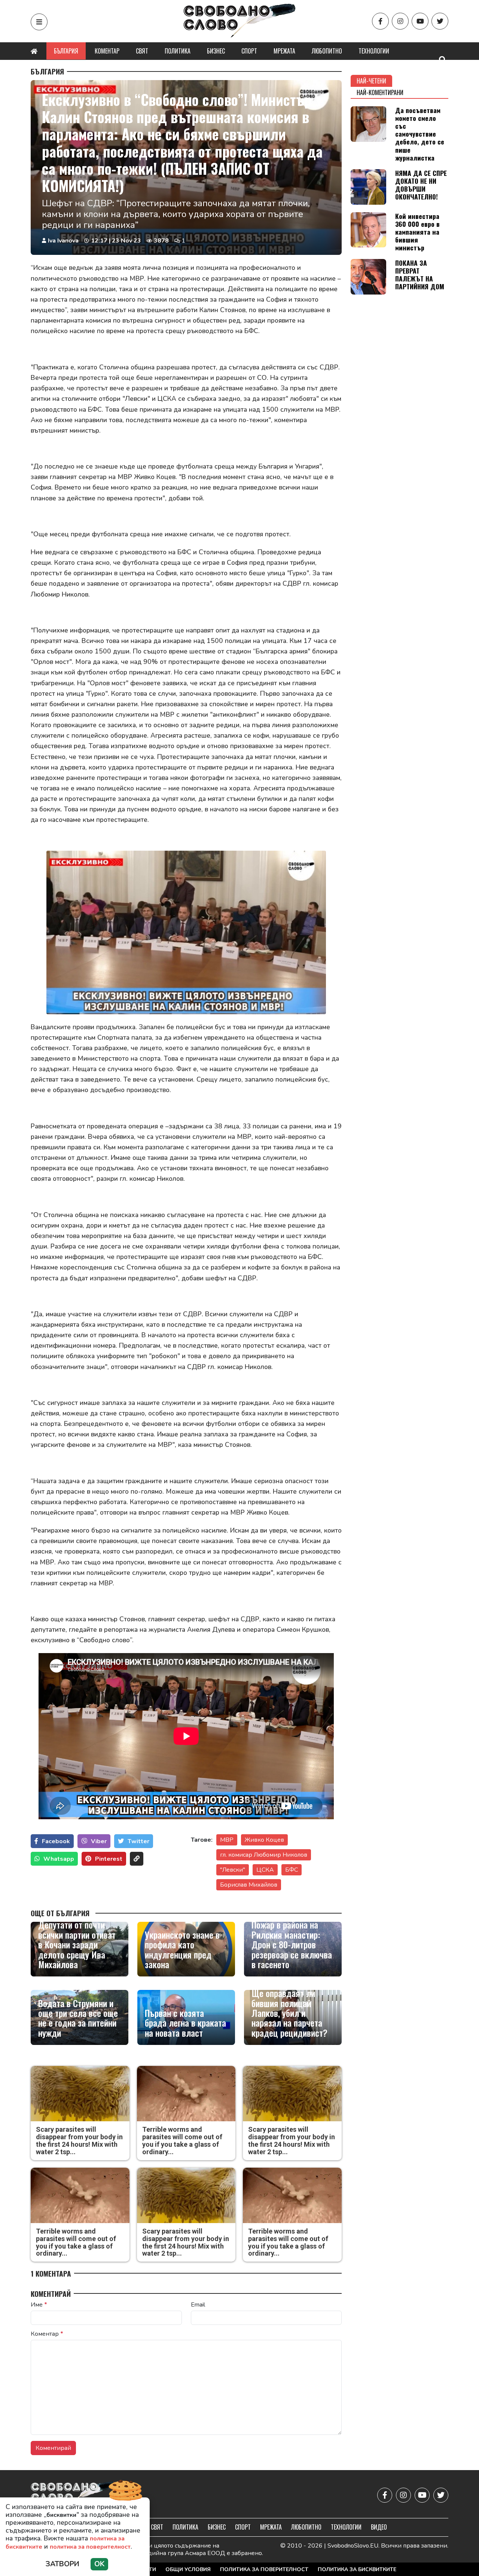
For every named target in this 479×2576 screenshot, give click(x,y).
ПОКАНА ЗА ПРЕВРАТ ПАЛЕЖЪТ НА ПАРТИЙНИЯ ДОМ (420, 275)
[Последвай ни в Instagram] (400, 21)
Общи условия (188, 2569)
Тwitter (138, 1841)
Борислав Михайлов (249, 1885)
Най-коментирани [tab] (380, 92)
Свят (142, 51)
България (66, 51)
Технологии (374, 51)
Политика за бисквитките (357, 2569)
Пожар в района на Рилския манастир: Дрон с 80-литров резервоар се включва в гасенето (292, 1944)
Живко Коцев (264, 1840)
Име (39, 2305)
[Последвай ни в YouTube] (420, 21)
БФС (292, 1870)
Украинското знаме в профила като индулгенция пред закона (182, 1949)
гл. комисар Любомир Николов (264, 1855)
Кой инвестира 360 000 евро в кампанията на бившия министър (417, 232)
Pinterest (109, 1859)
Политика (178, 51)
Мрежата (284, 51)
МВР (227, 1840)
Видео (379, 2527)
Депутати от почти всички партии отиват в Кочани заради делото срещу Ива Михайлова (77, 1944)
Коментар (107, 51)
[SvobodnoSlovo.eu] (74, 2495)
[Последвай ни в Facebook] (380, 21)
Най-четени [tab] (371, 81)
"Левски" (233, 1870)
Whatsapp (59, 1859)
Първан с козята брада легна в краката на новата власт (185, 2023)
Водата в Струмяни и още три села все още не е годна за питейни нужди (78, 2018)
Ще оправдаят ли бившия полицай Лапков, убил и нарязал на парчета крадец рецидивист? (289, 2013)
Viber (99, 1841)
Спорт (249, 51)
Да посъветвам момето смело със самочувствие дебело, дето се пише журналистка (420, 134)
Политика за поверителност (264, 2569)
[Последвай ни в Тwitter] (440, 21)
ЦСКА (265, 1870)
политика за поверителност (90, 2547)
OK (99, 2564)
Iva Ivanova (63, 241)
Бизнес (216, 51)
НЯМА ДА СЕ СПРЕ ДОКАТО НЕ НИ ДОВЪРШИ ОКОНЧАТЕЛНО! (421, 185)
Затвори (62, 2564)
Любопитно (327, 51)
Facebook (56, 1841)
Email (198, 2305)
